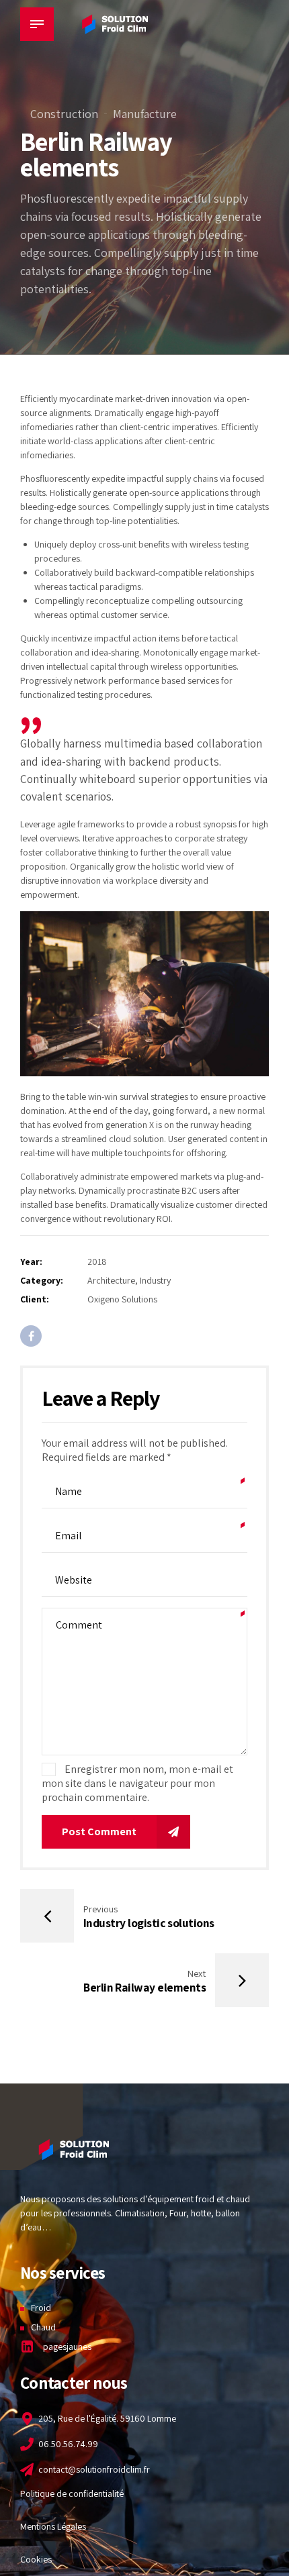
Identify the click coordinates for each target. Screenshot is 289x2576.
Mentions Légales (53, 2526)
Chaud (43, 2327)
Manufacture (145, 114)
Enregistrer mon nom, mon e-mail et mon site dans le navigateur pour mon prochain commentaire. (137, 1783)
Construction (64, 114)
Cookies (36, 2559)
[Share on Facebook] (31, 1336)
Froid (41, 2308)
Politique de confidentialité (72, 2493)
